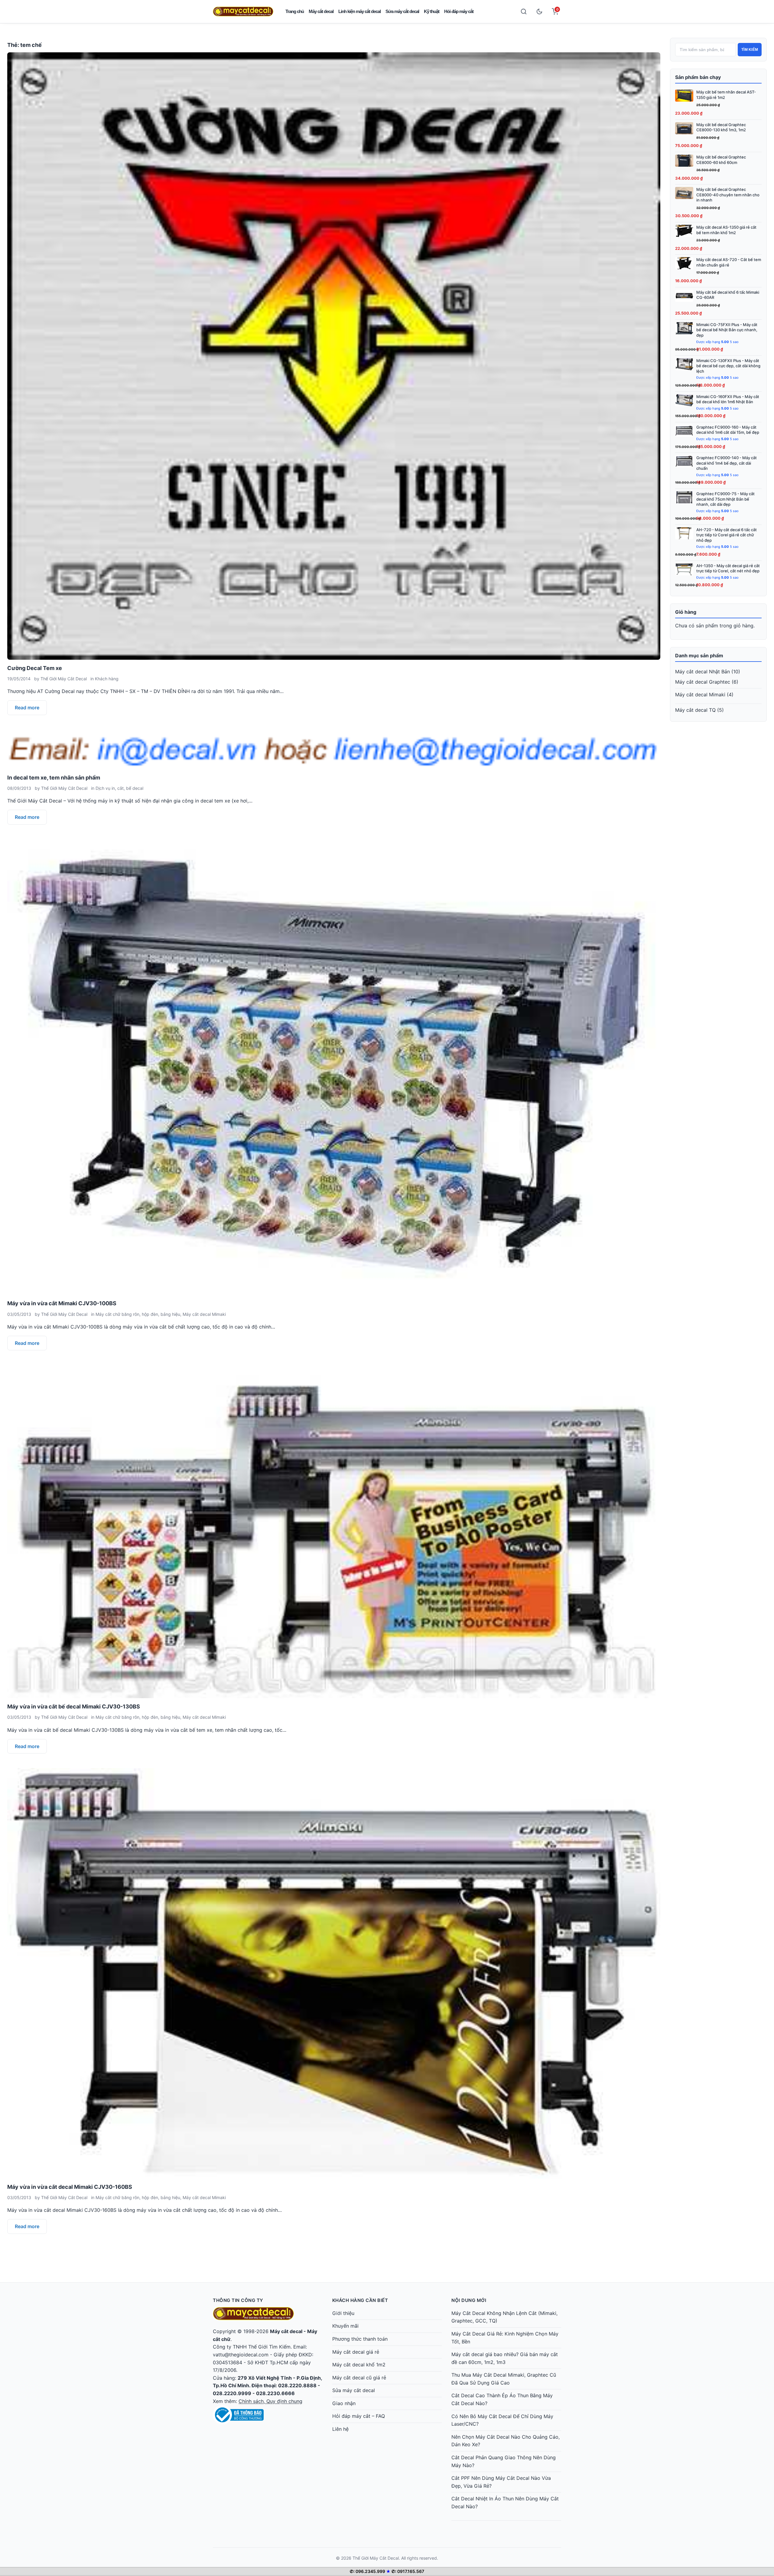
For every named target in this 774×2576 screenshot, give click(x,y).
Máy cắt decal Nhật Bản (702, 672)
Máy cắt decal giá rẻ (356, 2352)
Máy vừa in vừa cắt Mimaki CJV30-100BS (62, 1303)
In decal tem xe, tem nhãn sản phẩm (54, 778)
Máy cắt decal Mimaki (204, 1314)
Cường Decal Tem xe (35, 668)
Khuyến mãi (345, 2326)
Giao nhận (344, 2403)
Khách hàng (107, 679)
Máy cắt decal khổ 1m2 (359, 2365)
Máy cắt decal (321, 11)
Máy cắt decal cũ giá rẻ (359, 2378)
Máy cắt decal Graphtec (703, 682)
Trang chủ (295, 11)
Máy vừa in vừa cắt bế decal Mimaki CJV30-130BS (74, 1706)
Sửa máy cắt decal (402, 11)
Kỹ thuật (432, 11)
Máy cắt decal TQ (695, 710)
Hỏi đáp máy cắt (459, 11)
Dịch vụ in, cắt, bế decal (119, 788)
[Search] (524, 11)
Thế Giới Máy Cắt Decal (64, 679)
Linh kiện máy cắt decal (359, 11)
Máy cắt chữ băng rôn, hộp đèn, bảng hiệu (138, 1314)
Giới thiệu (343, 2313)
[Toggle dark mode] (539, 11)
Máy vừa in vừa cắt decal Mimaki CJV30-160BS (70, 2187)
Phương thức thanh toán (360, 2339)
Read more (27, 708)
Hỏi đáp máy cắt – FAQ (359, 2416)
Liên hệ (340, 2429)
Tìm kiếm (750, 50)
